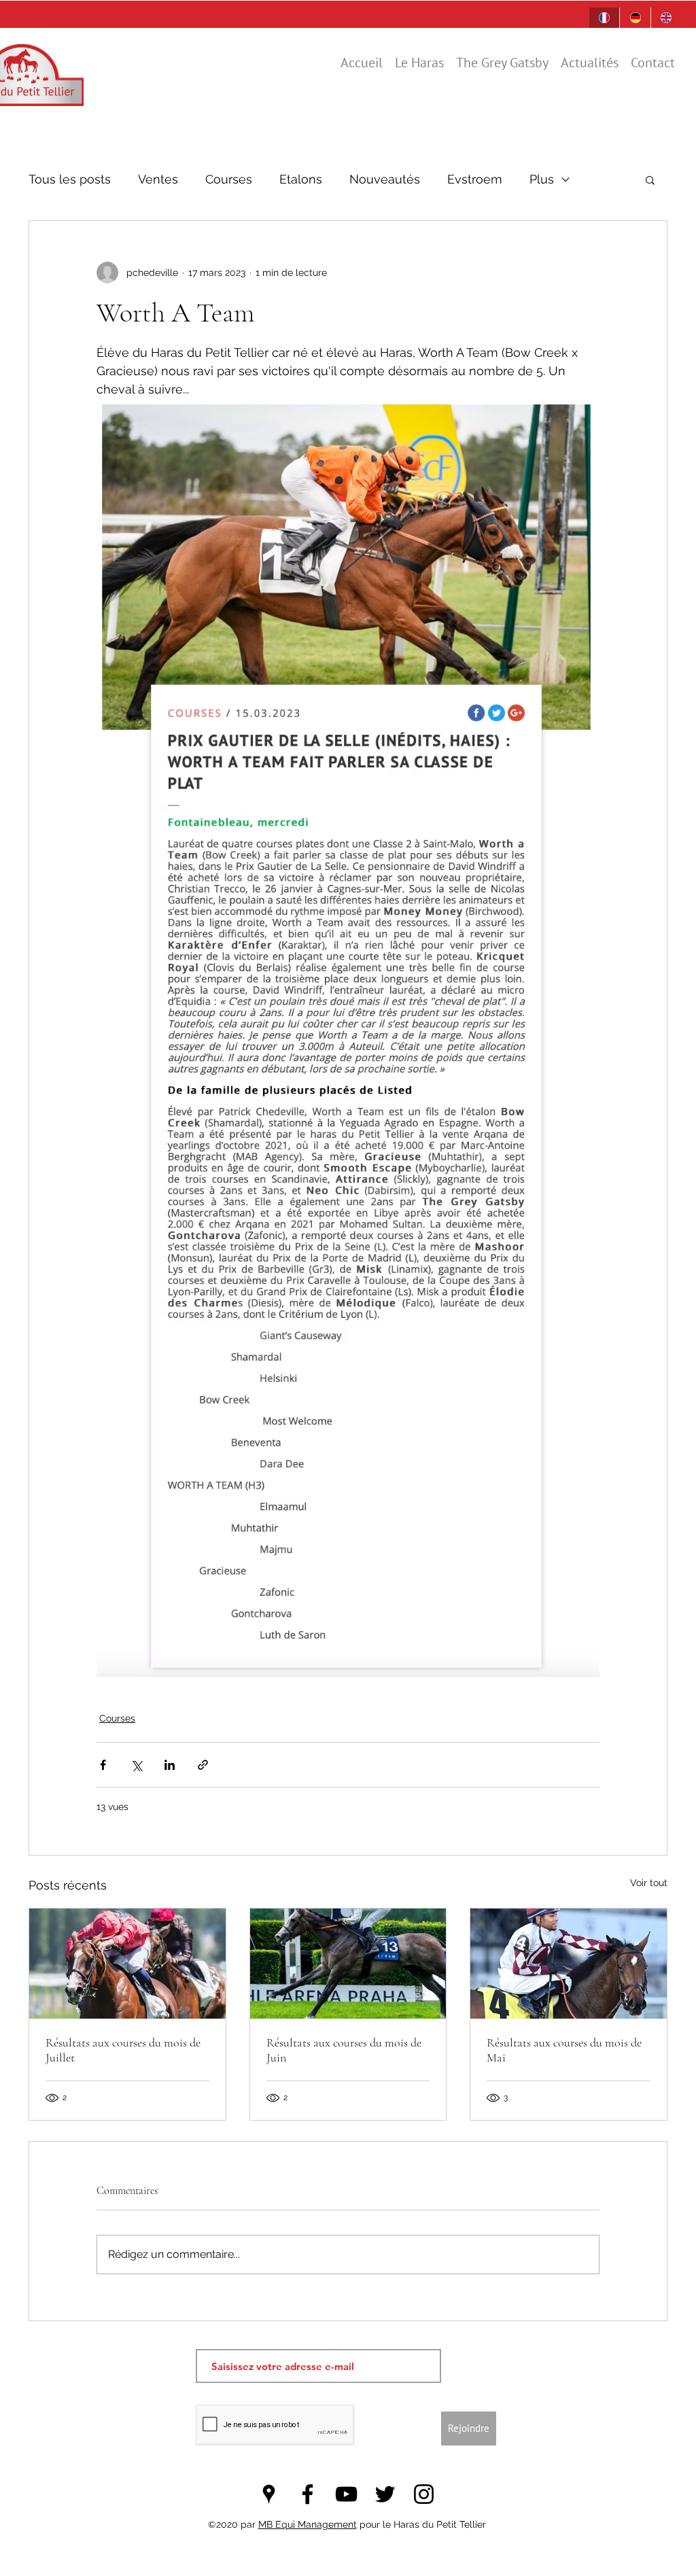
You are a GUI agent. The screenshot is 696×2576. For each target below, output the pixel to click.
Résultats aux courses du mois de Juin (344, 2050)
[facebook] (308, 2494)
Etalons (301, 179)
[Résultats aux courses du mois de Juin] (348, 1964)
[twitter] (385, 2494)
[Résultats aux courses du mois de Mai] (569, 1964)
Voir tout (649, 1883)
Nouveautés (385, 179)
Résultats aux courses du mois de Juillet (123, 2050)
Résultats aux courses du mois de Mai (564, 2050)
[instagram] (424, 2494)
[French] (604, 18)
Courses (229, 179)
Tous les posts (70, 179)
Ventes (158, 179)
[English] (666, 18)
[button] (650, 179)
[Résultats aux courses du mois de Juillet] (127, 1964)
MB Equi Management (308, 2524)
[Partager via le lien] (203, 1765)
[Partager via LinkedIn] (170, 1765)
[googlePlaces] (269, 2494)
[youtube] (346, 2494)
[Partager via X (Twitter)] (136, 1765)
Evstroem (475, 179)
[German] (634, 18)
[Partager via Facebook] (103, 1765)
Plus (542, 179)
